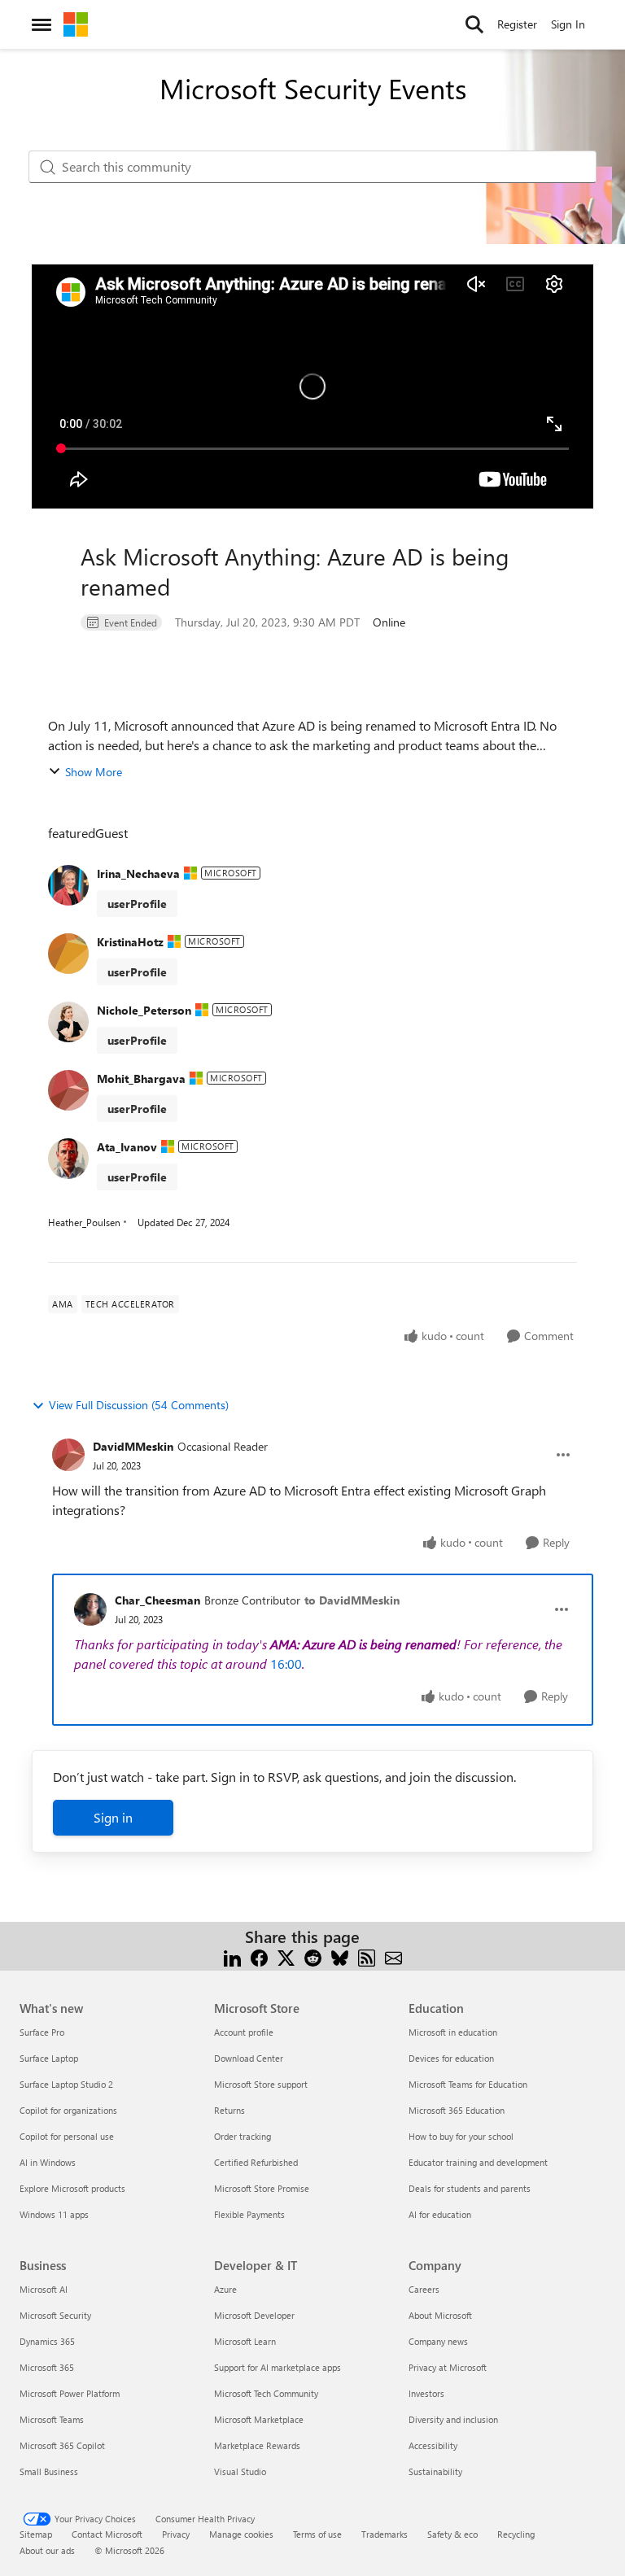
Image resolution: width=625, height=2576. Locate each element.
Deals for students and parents (470, 2188)
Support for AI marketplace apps (278, 2367)
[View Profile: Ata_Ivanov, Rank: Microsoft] (68, 1159)
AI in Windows (48, 2162)
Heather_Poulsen (84, 1222)
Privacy (176, 2534)
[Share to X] (286, 1956)
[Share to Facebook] (259, 1956)
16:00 (286, 1663)
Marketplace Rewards (257, 2445)
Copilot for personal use (67, 2136)
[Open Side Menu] (42, 24)
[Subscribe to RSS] (367, 1956)
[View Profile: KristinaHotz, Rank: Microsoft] (68, 954)
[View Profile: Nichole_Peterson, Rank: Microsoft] (68, 1022)
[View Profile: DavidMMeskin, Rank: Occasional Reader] (68, 1455)
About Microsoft (440, 2315)
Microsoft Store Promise (262, 2188)
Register (517, 24)
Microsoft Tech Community (266, 2393)
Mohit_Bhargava (141, 1078)
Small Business (49, 2471)
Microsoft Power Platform (70, 2393)
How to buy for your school (461, 2136)
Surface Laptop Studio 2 (66, 2084)
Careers (424, 2289)
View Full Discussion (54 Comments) (139, 1405)
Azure (225, 2289)
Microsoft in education (453, 2032)
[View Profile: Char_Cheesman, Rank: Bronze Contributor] (90, 1609)
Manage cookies (241, 2534)
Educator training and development (478, 2162)
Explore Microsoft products (72, 2188)
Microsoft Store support (261, 2084)
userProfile (137, 904)
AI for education (440, 2214)
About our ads (47, 2550)
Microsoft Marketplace (259, 2419)
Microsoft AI (44, 2289)
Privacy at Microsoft (448, 2367)
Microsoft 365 (47, 2367)
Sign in (113, 1817)
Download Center (249, 2058)
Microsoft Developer (254, 2315)
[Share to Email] (393, 1956)
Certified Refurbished (256, 2162)
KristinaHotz (130, 942)
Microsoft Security (55, 2315)
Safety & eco (452, 2534)
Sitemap (36, 2534)
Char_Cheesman (157, 1600)
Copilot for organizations (68, 2110)
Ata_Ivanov (127, 1147)
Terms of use (317, 2534)
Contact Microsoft (107, 2534)
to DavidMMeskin (352, 1600)
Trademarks (385, 2534)
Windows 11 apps (54, 2214)
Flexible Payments (249, 2214)
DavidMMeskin (133, 1446)
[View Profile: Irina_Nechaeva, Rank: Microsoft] (68, 885)
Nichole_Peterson (144, 1010)
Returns (229, 2110)
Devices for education (451, 2058)
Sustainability (435, 2471)
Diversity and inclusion (453, 2419)
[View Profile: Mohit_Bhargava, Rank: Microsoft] (68, 1090)
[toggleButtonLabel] (563, 1455)
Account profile (244, 2032)
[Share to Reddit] (313, 1956)
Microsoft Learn (245, 2341)
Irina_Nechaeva (138, 873)
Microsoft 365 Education (457, 2110)
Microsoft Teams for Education (468, 2084)
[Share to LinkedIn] (232, 1956)
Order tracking (243, 2136)
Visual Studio (240, 2471)
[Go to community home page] (76, 24)
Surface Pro (42, 2032)
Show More (94, 772)
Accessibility (433, 2445)
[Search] (474, 24)
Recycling (516, 2534)
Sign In (568, 24)
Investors (426, 2393)
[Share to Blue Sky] (340, 1956)
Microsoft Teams (52, 2419)
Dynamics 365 (47, 2341)
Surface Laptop (49, 2058)
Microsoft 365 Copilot (62, 2445)
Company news (438, 2341)
